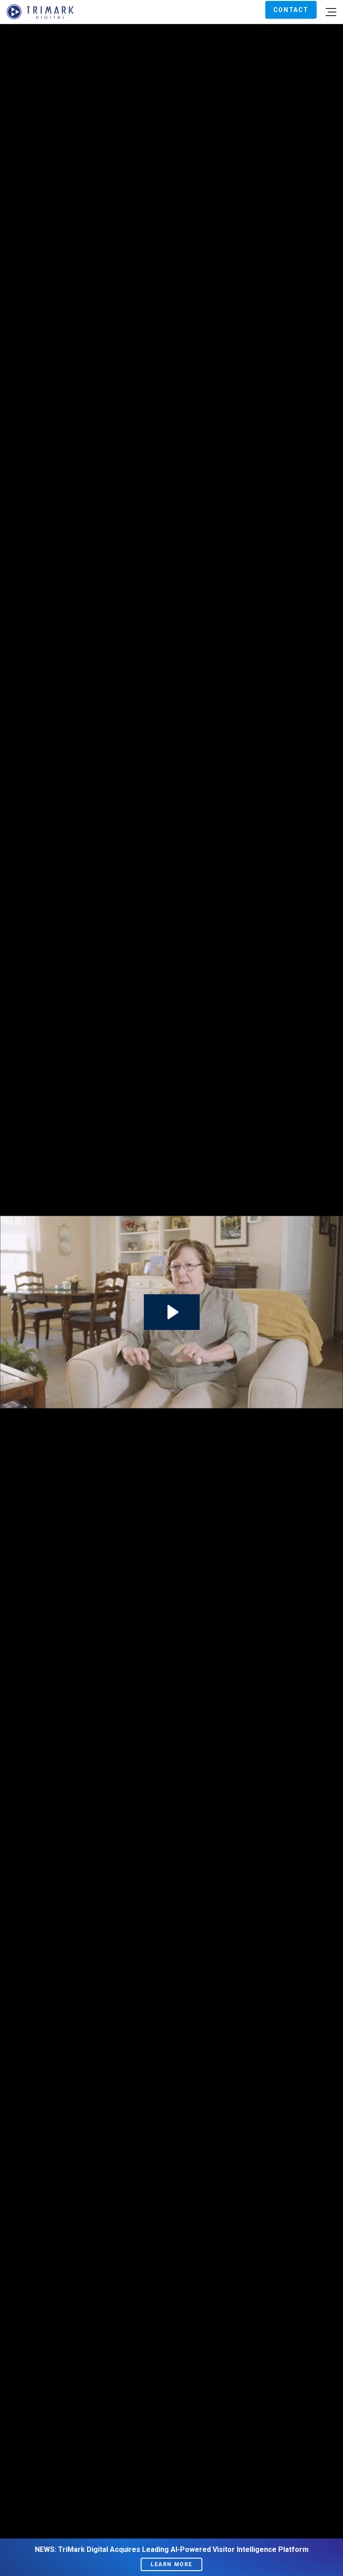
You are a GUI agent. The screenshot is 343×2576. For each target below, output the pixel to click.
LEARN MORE (171, 2564)
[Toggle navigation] (331, 12)
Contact (291, 10)
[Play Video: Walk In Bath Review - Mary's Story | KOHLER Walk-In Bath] (172, 1312)
